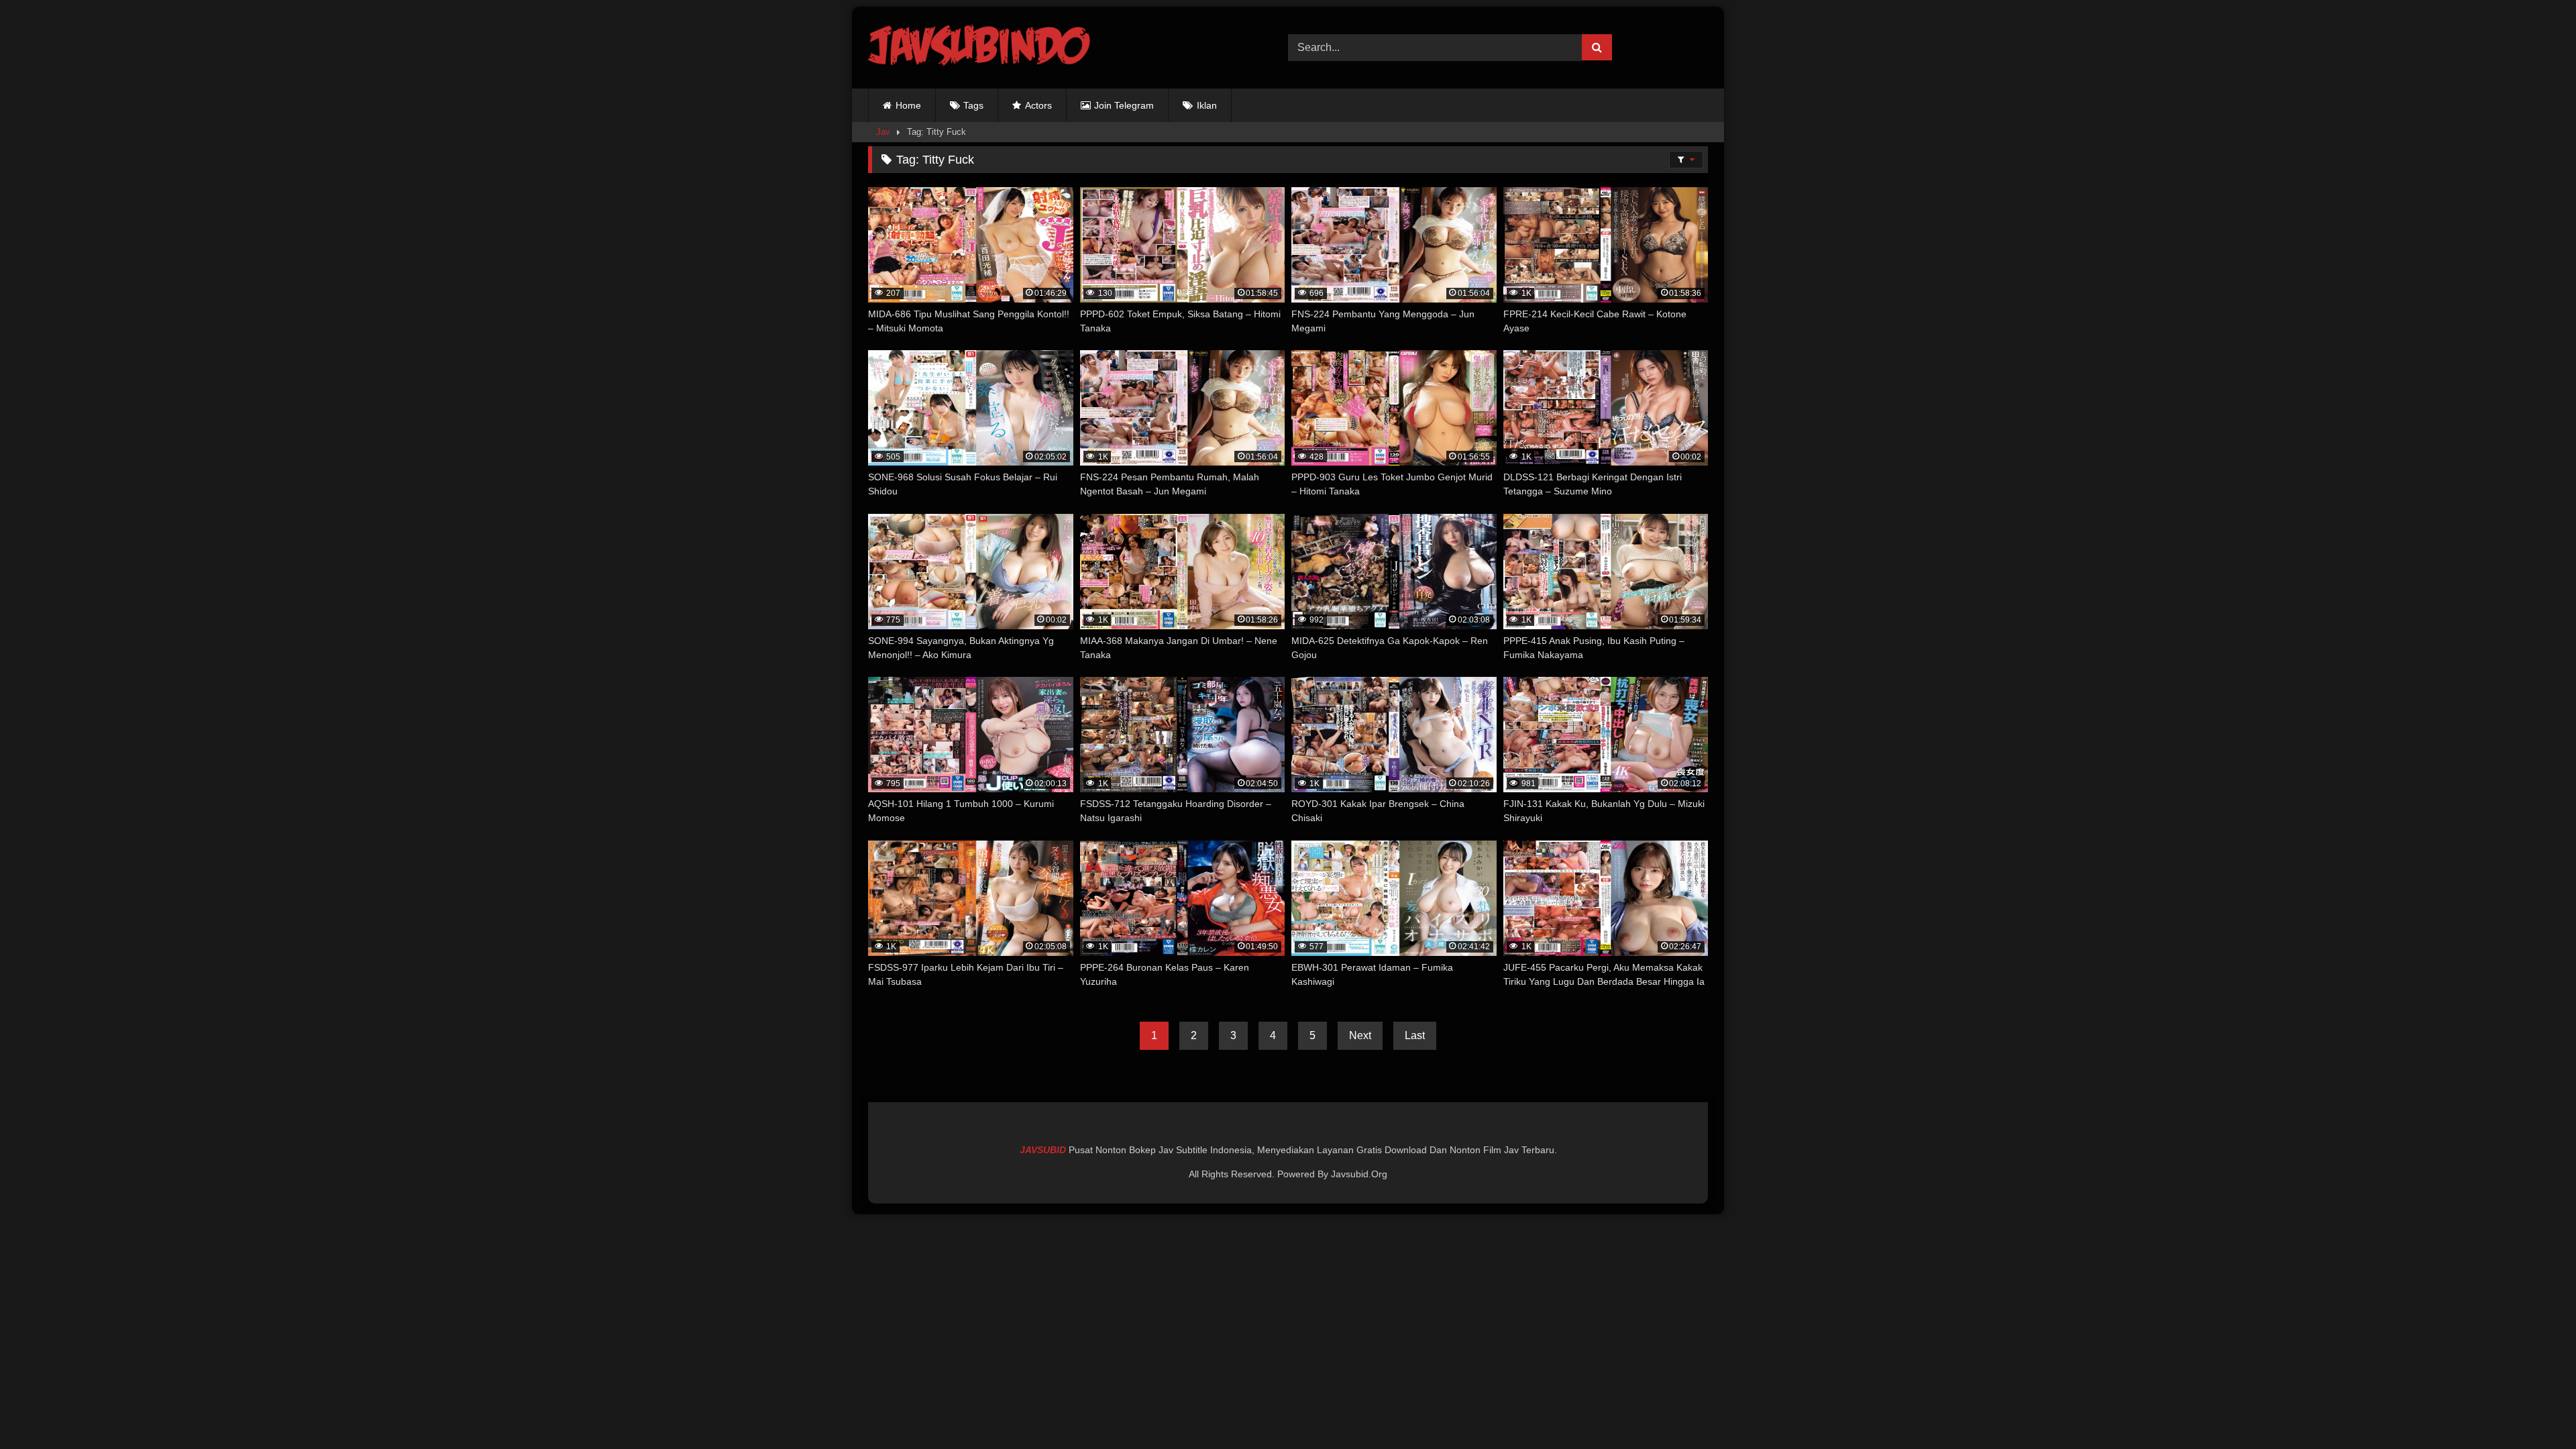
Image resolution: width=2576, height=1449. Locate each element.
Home (908, 105)
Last (1415, 1035)
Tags (973, 105)
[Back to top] (2534, 1409)
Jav (883, 132)
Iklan (1207, 105)
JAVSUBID (1044, 1150)
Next (1360, 1035)
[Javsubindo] (982, 48)
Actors (1038, 105)
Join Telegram (1124, 105)
